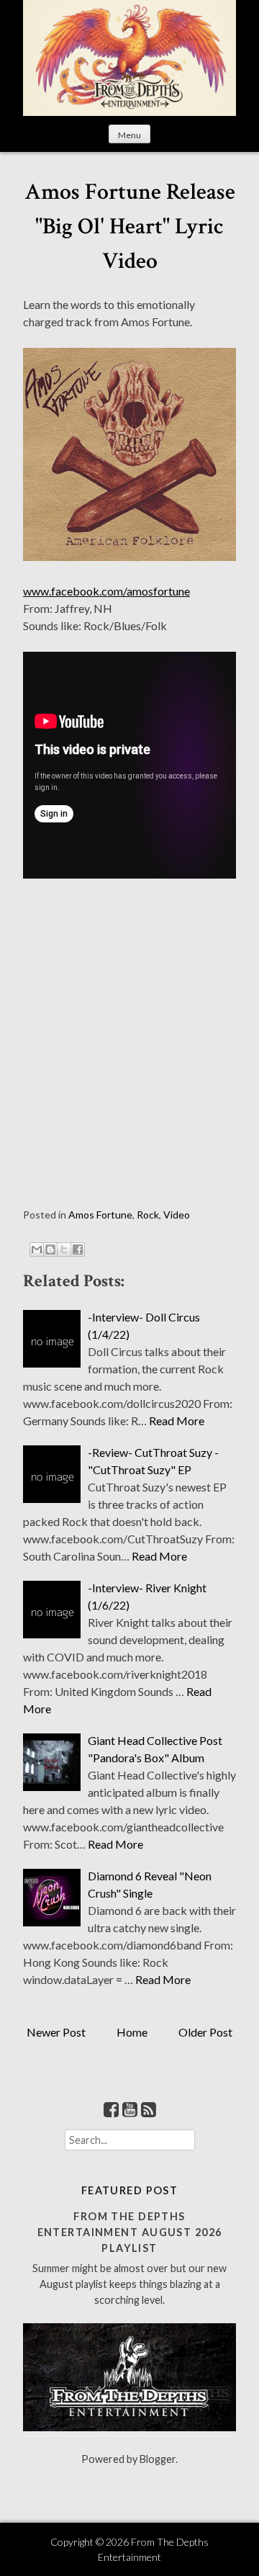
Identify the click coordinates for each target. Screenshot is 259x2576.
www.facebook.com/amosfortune (106, 591)
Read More (177, 1421)
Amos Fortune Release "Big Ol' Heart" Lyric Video (130, 226)
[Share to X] (64, 1249)
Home (132, 2032)
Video (177, 1215)
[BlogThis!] (50, 1249)
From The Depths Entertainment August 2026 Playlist (130, 2232)
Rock (148, 1215)
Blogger (158, 2459)
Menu (129, 135)
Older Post (205, 2032)
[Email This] (37, 1249)
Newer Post (56, 2032)
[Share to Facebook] (78, 1249)
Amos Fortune (100, 1215)
